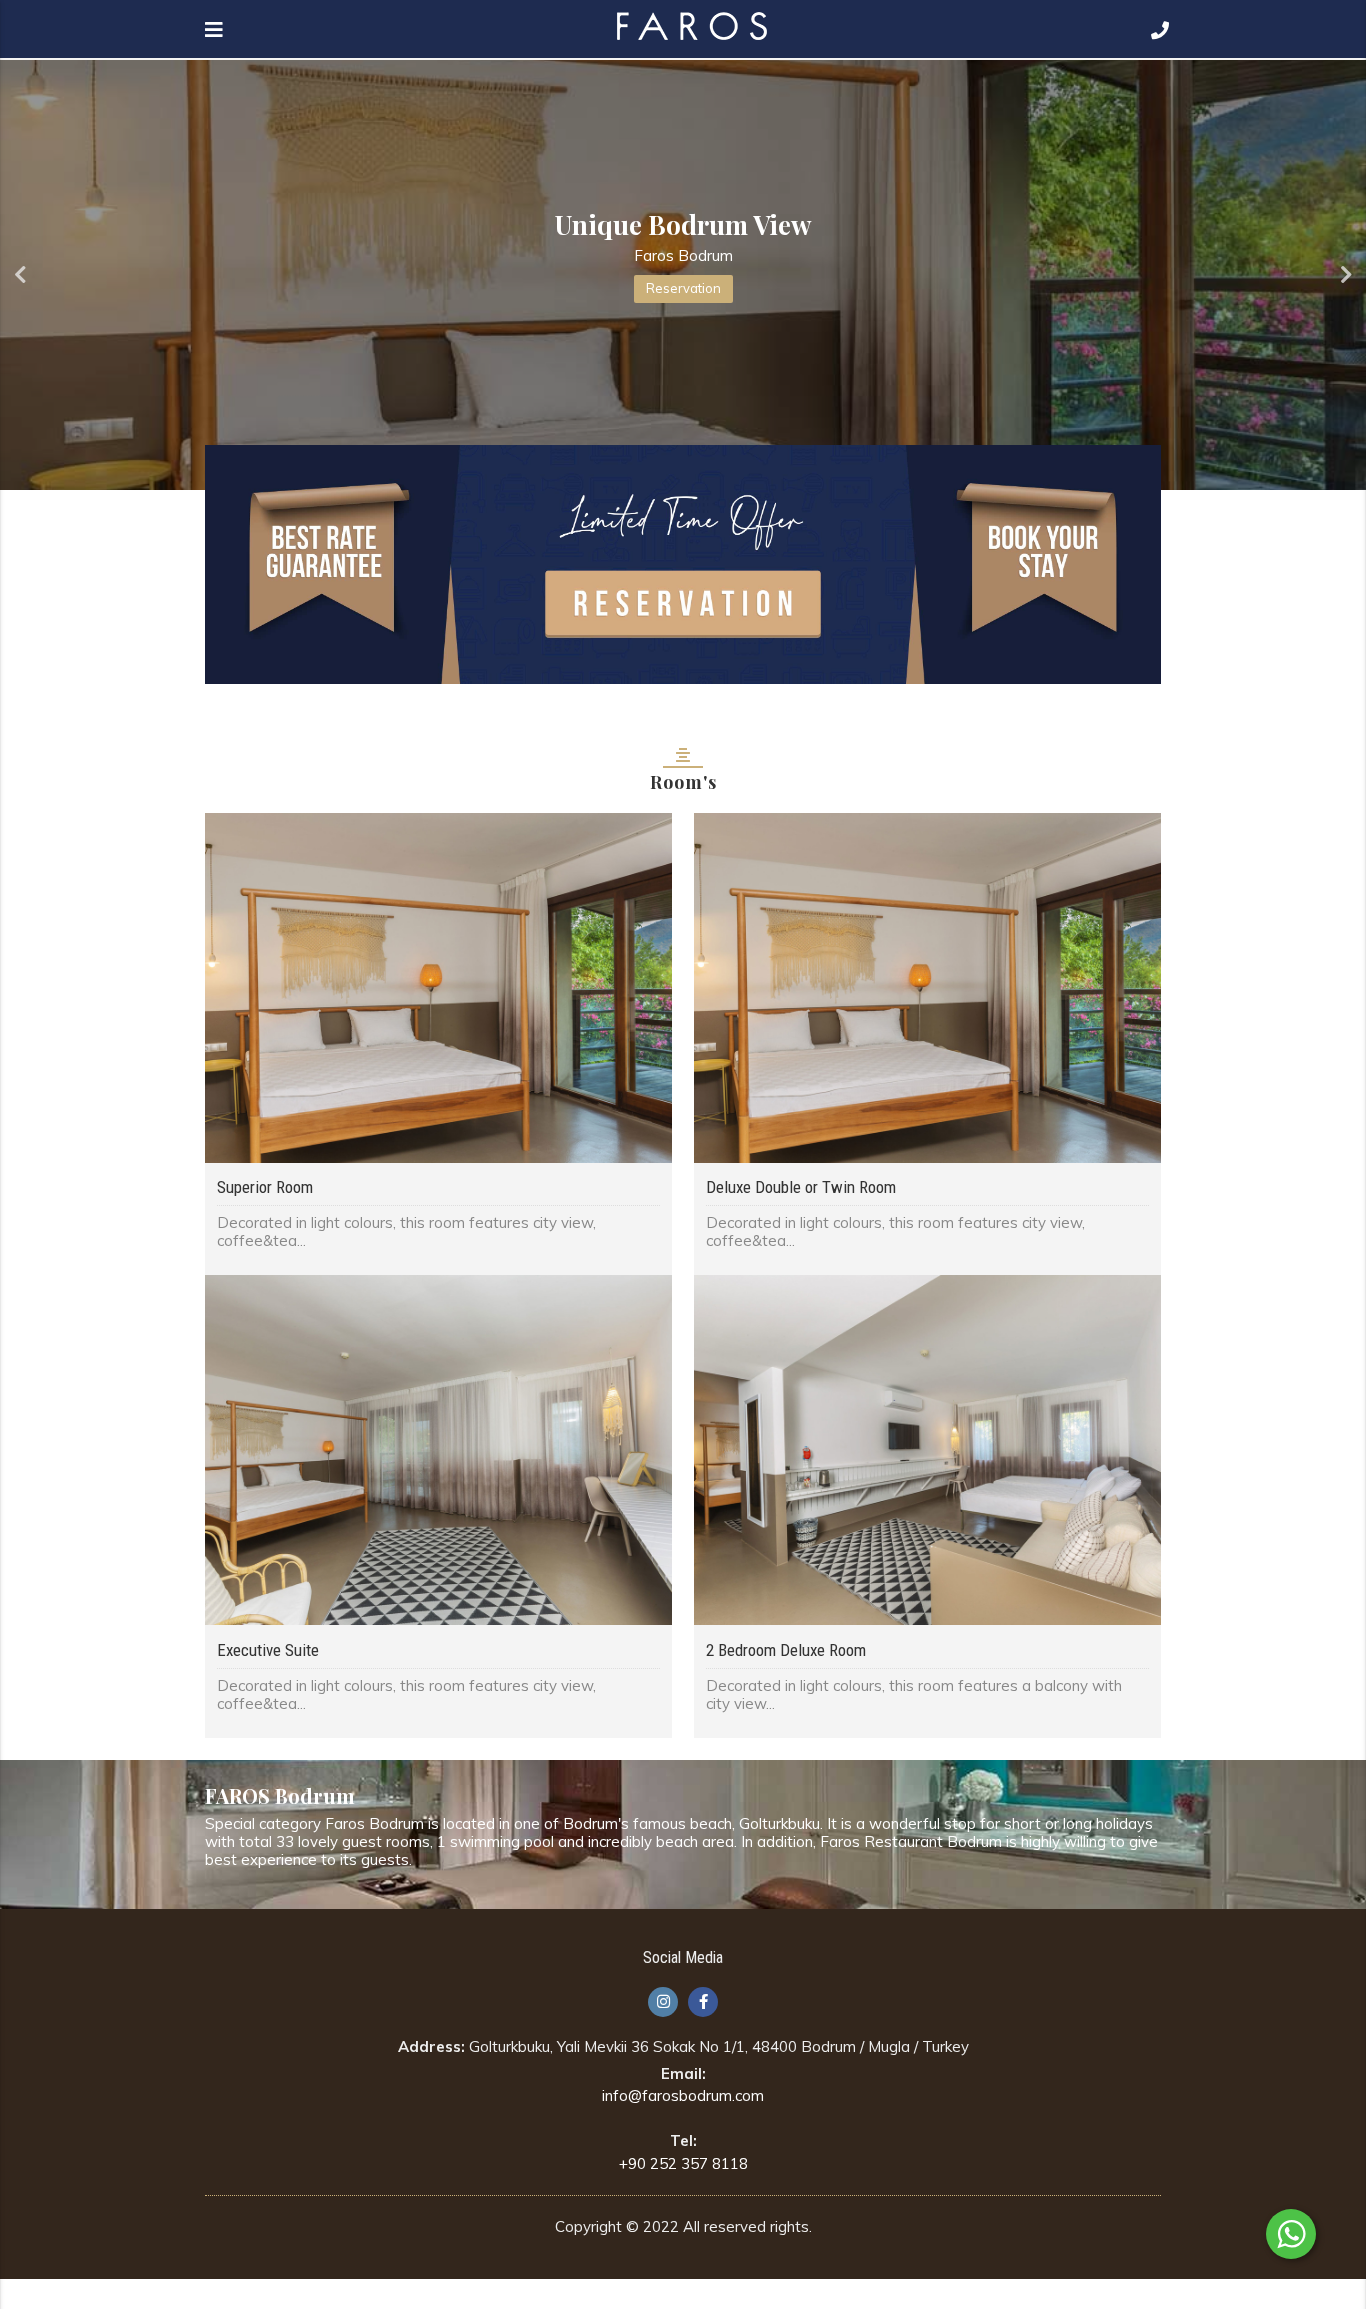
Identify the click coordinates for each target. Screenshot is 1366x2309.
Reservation (683, 288)
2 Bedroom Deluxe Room (786, 1650)
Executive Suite (268, 1650)
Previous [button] (20, 275)
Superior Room (265, 1187)
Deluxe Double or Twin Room (801, 1187)
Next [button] (1346, 275)
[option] (683, 275)
